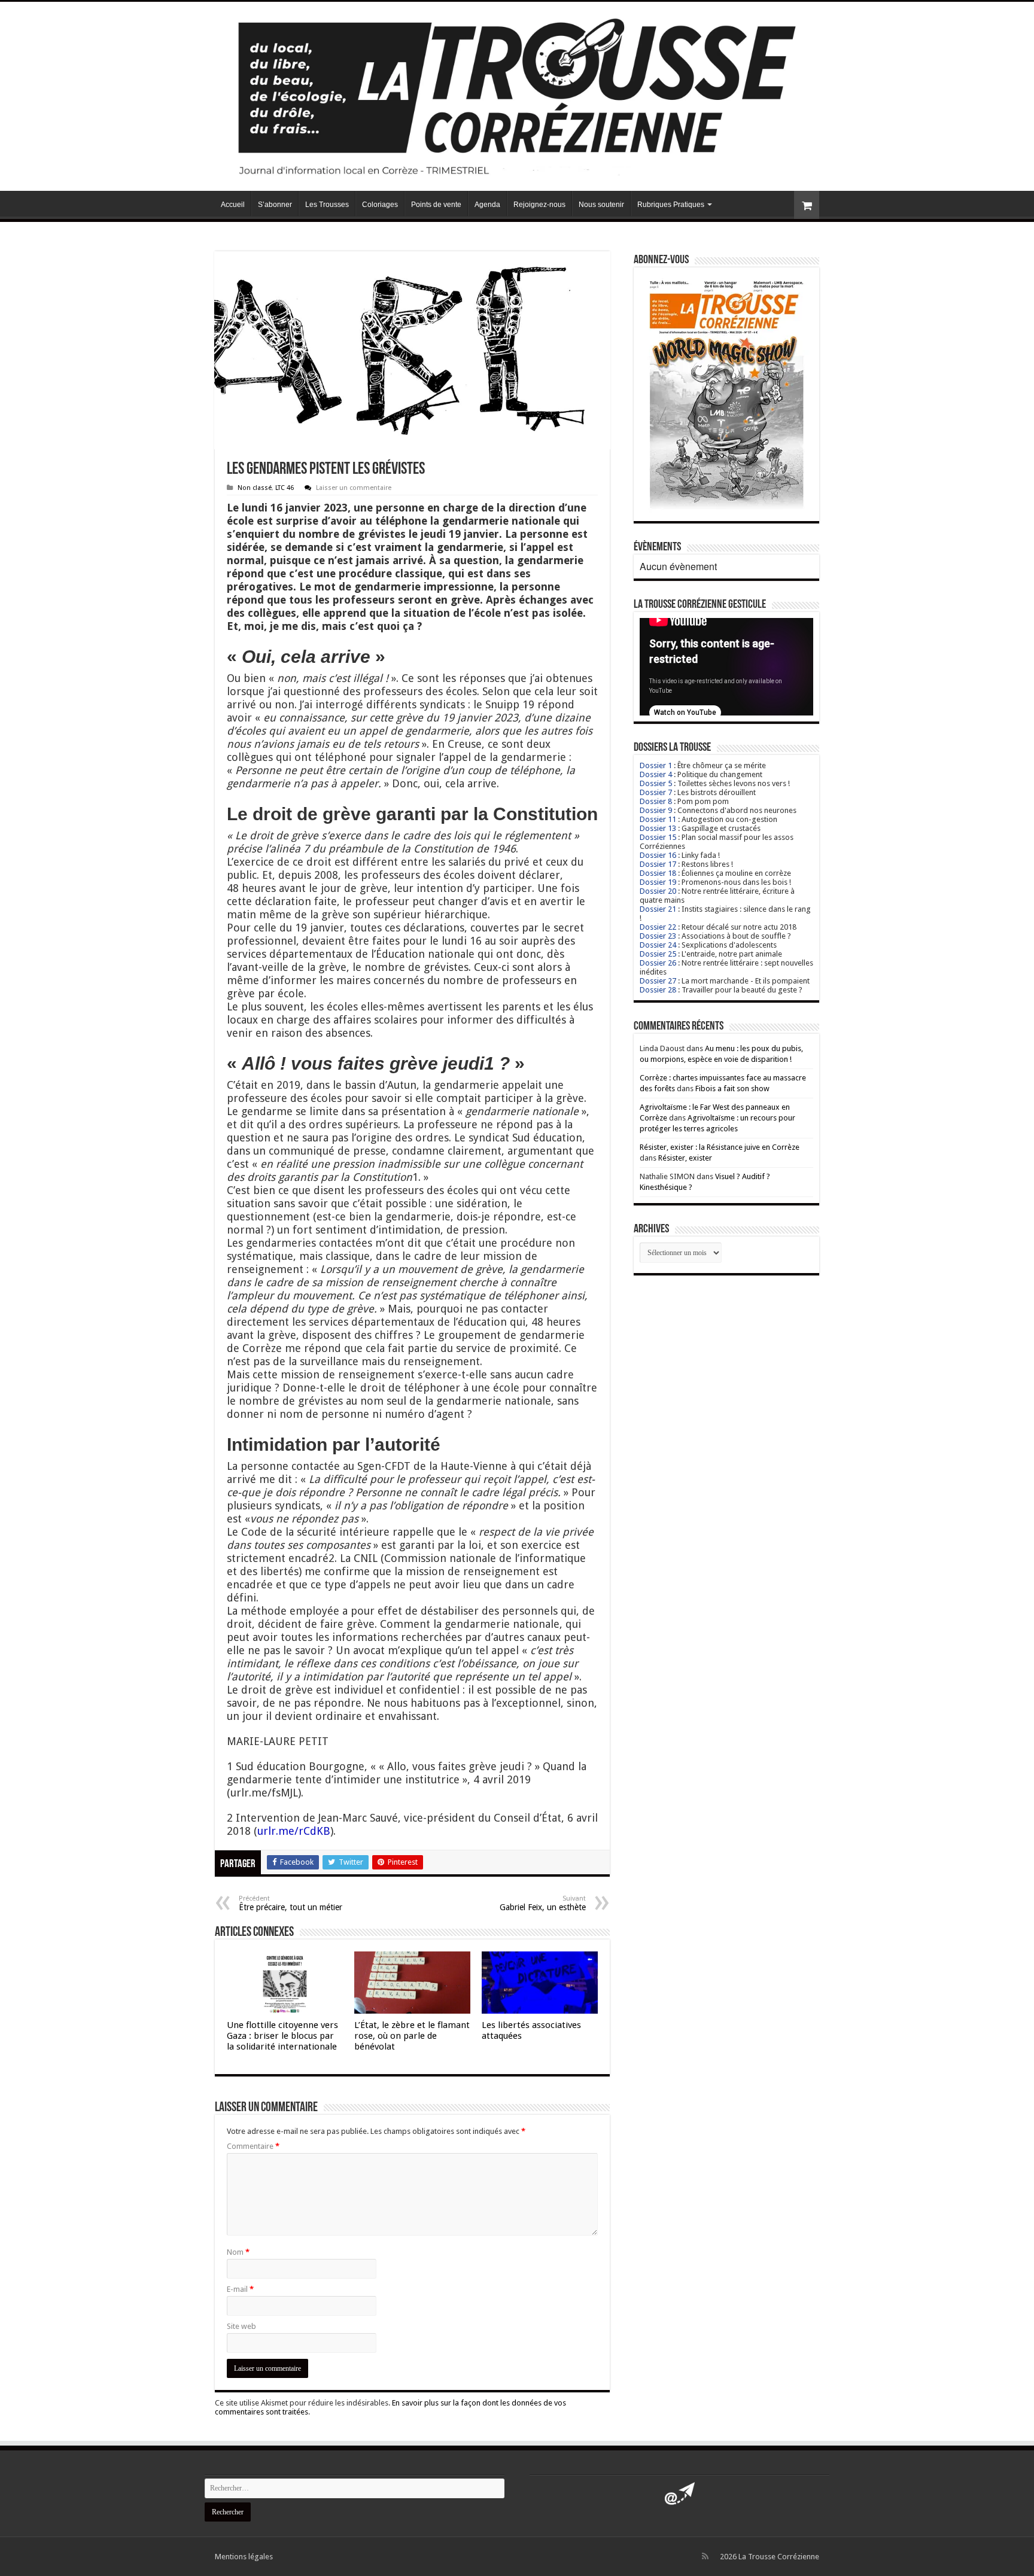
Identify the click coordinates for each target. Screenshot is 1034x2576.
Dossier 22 (658, 927)
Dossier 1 (656, 765)
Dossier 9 (656, 810)
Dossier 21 (658, 909)
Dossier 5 (656, 783)
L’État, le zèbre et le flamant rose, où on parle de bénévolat (412, 2036)
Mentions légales (244, 2557)
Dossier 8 (656, 801)
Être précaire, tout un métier (291, 1903)
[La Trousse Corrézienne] (517, 94)
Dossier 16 (658, 855)
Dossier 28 (658, 990)
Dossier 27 (658, 981)
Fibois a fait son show (732, 1088)
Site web (241, 2326)
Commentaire (253, 2146)
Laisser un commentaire (354, 488)
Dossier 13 (658, 828)
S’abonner (275, 205)
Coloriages (380, 205)
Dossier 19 (658, 882)
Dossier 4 (656, 774)
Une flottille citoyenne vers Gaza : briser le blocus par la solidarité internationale (282, 2036)
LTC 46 (285, 488)
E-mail (240, 2289)
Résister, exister (685, 1158)
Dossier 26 (658, 963)
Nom (238, 2252)
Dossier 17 (658, 864)
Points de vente (436, 205)
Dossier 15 (658, 837)
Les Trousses (327, 205)
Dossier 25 (658, 954)
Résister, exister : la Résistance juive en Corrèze (720, 1147)
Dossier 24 (658, 945)
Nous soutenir (601, 205)
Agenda (487, 205)
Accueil (233, 205)
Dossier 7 (656, 792)
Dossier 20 (658, 891)
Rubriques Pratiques (671, 205)
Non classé (255, 488)
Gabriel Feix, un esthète (543, 1903)
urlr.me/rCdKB (294, 1831)
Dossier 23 (658, 936)
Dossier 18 (658, 873)
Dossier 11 (658, 819)
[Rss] (705, 2556)
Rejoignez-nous (539, 205)
